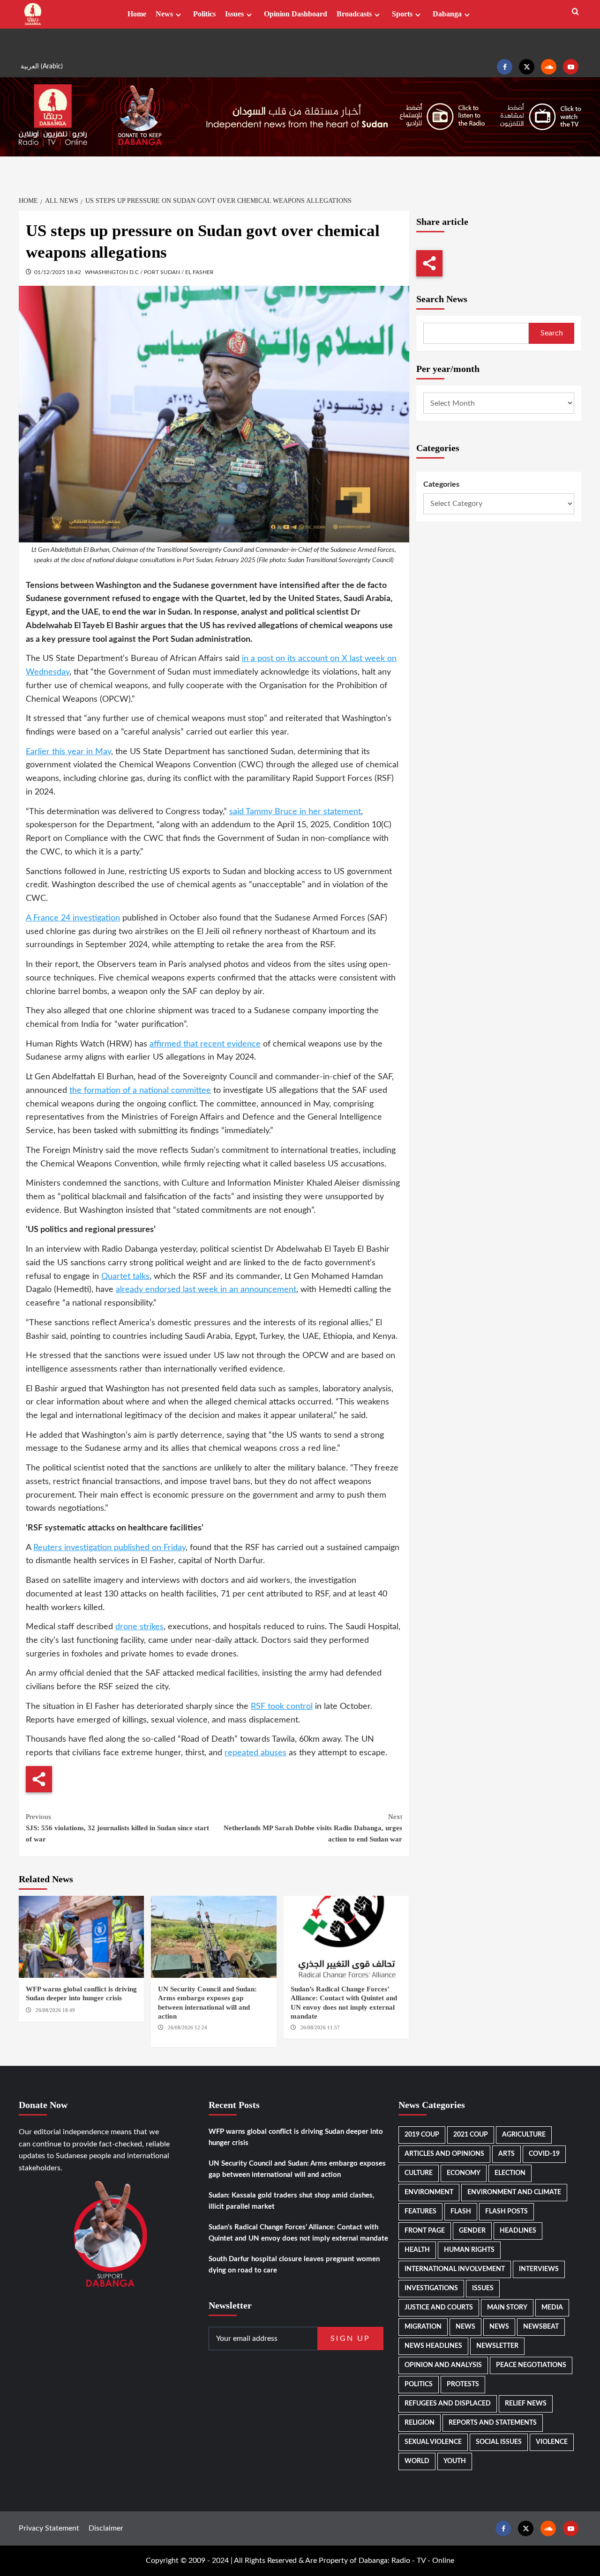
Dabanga (447, 14)
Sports (402, 14)
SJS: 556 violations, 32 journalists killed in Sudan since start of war (117, 1828)
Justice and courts (439, 2308)
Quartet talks (125, 1277)
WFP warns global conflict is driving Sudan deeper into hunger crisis (296, 2137)
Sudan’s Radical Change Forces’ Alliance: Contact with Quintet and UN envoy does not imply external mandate (298, 2233)
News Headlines (433, 2346)
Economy (464, 2173)
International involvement (455, 2269)
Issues (234, 14)
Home (137, 14)
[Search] (575, 12)
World (417, 2461)
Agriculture (524, 2135)
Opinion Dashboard (296, 14)
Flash (461, 2212)
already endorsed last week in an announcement (206, 1290)
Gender (472, 2231)
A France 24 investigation (73, 918)
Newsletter (497, 2346)
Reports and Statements (493, 2423)
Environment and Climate (514, 2192)
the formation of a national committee (140, 1091)
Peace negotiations (531, 2365)
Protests (463, 2384)
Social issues (499, 2442)
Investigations (431, 2288)
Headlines (518, 2231)
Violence (552, 2442)
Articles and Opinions (444, 2154)
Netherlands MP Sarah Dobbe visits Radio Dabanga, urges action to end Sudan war (313, 1828)
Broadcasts (354, 14)
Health (417, 2250)
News (164, 14)
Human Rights (469, 2250)
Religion (420, 2423)
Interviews (539, 2269)
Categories (441, 484)
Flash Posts (506, 2212)
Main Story (507, 2308)
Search (552, 333)
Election (510, 2173)
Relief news (526, 2404)
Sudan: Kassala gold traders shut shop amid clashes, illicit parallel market (292, 2201)
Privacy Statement (49, 2528)
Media (552, 2308)
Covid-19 (544, 2154)
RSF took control (282, 1707)
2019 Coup (422, 2135)
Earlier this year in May (68, 752)
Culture (419, 2173)
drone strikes (139, 1627)
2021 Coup (471, 2135)
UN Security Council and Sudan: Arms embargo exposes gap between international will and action (297, 2169)
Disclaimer (106, 2528)
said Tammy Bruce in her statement (295, 812)
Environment (429, 2192)
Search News (442, 299)
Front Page (425, 2231)
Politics (204, 14)
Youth (455, 2461)
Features (420, 2212)
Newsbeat (541, 2327)
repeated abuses (255, 1753)
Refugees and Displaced (448, 2404)
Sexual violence (433, 2442)
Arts (506, 2154)
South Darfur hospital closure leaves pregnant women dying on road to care (294, 2265)
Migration (423, 2327)
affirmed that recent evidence (205, 1044)
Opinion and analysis (443, 2365)
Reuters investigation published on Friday (109, 1548)
